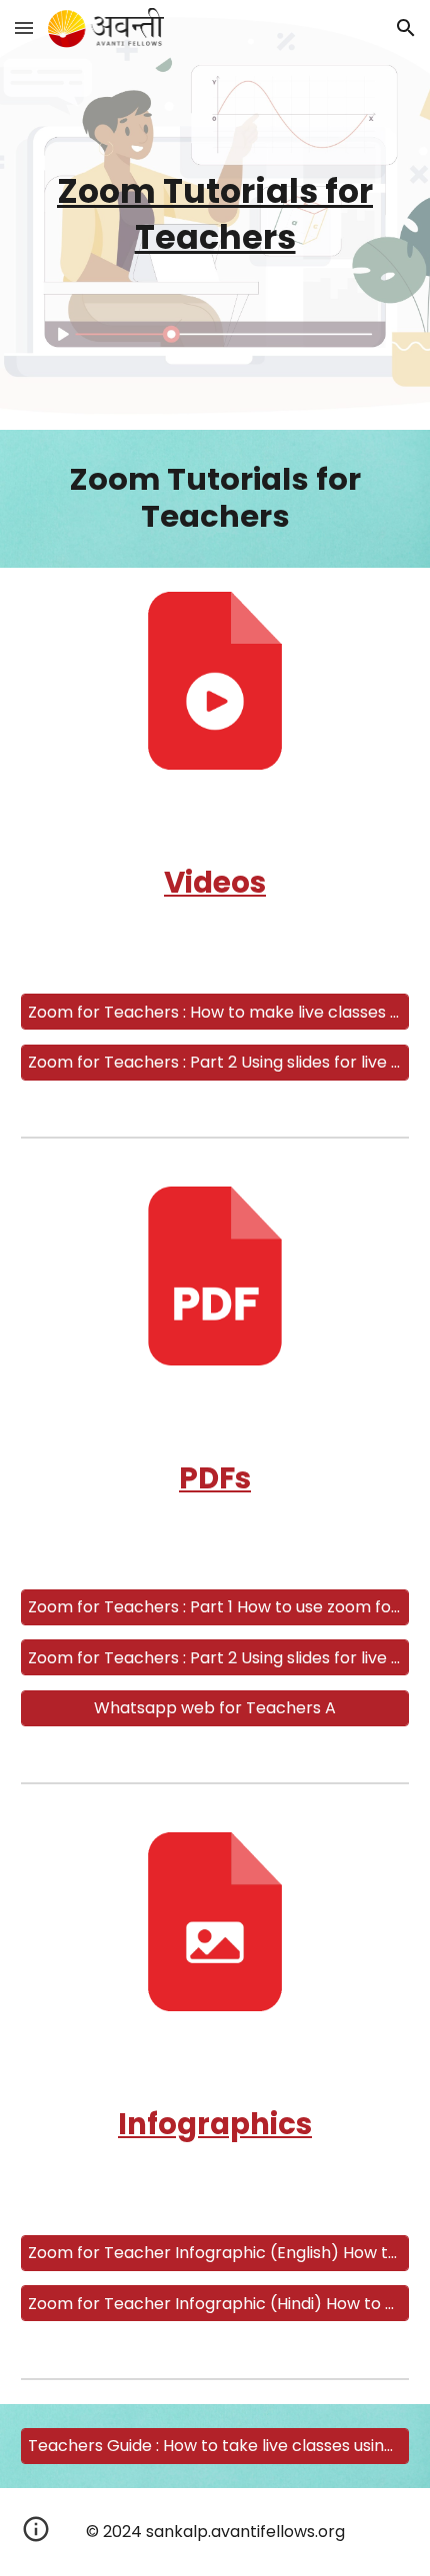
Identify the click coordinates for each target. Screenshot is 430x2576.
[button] (24, 27)
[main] (215, 215)
